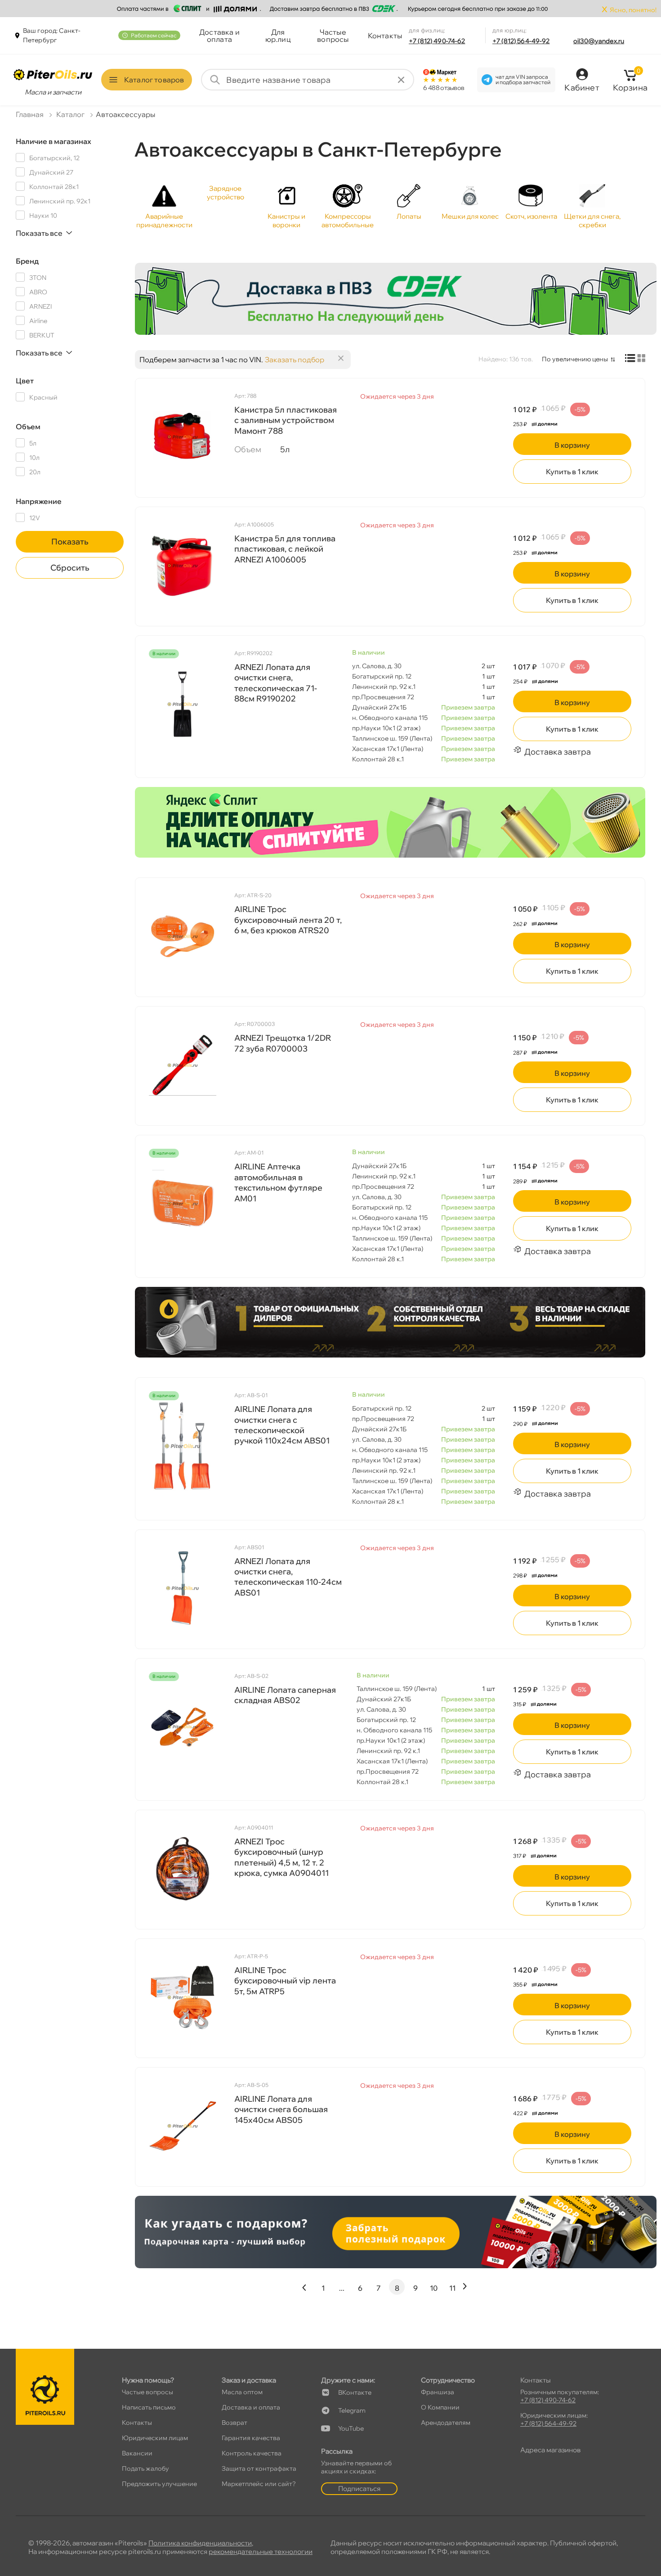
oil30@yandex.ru (599, 41)
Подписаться (359, 2488)
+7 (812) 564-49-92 (521, 41)
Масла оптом (242, 2392)
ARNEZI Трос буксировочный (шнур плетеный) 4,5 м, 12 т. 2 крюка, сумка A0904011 (281, 1857)
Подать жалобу (145, 2468)
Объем (28, 427)
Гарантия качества (251, 2438)
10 (434, 2288)
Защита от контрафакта (259, 2468)
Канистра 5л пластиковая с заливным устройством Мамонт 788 (286, 420)
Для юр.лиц (278, 36)
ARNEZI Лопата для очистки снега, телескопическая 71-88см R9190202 (276, 683)
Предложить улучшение (159, 2484)
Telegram (352, 2410)
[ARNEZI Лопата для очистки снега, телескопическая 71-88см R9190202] (183, 704)
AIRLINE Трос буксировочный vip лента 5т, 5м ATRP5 (285, 1981)
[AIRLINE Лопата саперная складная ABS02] (183, 1727)
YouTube (351, 2428)
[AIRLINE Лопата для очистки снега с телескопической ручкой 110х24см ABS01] (183, 1446)
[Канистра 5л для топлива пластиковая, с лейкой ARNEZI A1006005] (183, 566)
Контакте (355, 2392)
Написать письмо (149, 2407)
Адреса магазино (550, 2450)
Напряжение (39, 501)
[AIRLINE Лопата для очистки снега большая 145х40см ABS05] (183, 2126)
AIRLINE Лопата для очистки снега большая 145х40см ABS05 (281, 2109)
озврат (234, 2423)
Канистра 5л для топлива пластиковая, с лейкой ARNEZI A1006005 (285, 549)
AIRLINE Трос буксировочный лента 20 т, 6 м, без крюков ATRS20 (288, 920)
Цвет (25, 381)
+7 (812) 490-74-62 (437, 41)
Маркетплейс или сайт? (259, 2484)
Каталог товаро (154, 80)
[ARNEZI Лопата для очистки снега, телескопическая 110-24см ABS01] (183, 1588)
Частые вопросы (333, 36)
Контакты (385, 36)
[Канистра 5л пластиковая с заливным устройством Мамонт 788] (183, 437)
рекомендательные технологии (261, 2551)
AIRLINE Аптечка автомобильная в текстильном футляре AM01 (278, 1182)
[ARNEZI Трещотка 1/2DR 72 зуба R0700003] (183, 1065)
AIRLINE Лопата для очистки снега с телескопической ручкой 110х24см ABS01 (282, 1425)
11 (452, 2288)
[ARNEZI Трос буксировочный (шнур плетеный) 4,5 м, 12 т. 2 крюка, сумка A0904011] (183, 1869)
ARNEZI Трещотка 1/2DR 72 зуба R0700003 (283, 1043)
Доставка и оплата (219, 36)
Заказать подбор (295, 360)
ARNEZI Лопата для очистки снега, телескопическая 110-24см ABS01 (288, 1577)
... (342, 2288)
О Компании (440, 2407)
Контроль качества (252, 2453)
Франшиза (438, 2392)
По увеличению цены (575, 359)
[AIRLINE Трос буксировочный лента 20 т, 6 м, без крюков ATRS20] (183, 936)
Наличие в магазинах (54, 141)
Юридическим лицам (155, 2438)
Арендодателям (446, 2423)
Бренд (27, 261)
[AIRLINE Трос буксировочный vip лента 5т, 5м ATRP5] (183, 1997)
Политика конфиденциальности (200, 2543)
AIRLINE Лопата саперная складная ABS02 (285, 1695)
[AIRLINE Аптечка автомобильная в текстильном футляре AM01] (183, 1204)
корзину (572, 445)
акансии (137, 2453)
